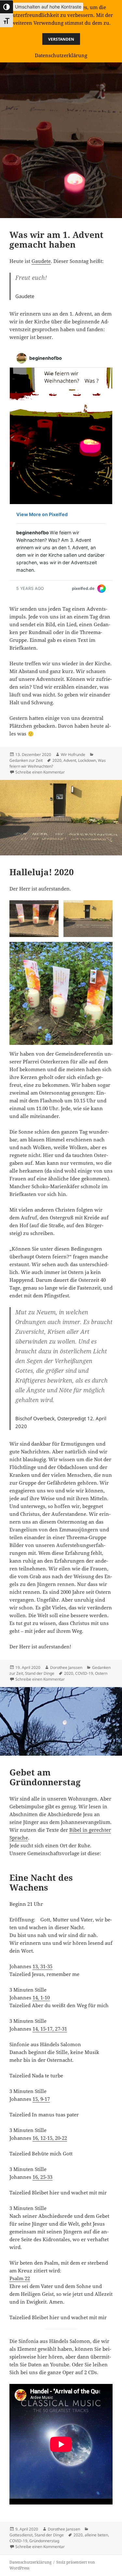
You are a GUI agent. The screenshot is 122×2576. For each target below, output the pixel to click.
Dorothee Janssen (66, 1667)
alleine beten (96, 2535)
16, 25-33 (42, 2177)
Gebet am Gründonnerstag (45, 1777)
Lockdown (87, 760)
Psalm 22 (20, 2278)
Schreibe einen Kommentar (40, 772)
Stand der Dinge (40, 1673)
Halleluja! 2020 (42, 872)
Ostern (101, 1673)
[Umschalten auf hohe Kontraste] (7, 7)
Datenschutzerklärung (30, 2562)
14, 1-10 (41, 1997)
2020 (57, 760)
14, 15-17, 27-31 (50, 2029)
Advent (70, 760)
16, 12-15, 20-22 (50, 2138)
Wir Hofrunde (73, 755)
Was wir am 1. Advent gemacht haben (56, 240)
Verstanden (61, 39)
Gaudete (41, 261)
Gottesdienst (21, 2535)
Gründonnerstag (44, 2541)
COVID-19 (84, 1673)
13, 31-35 (42, 1966)
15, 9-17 (41, 2099)
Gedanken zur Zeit (26, 760)
